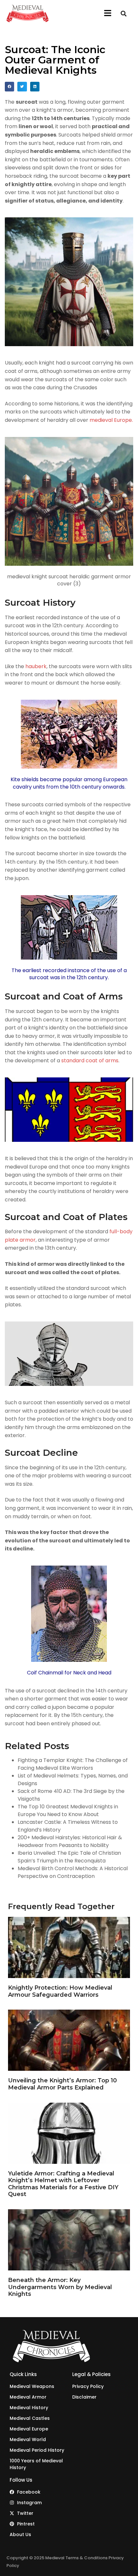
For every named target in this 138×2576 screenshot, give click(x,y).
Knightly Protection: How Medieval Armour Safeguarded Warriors (60, 1991)
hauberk (36, 666)
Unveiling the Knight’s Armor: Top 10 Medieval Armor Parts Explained (62, 2084)
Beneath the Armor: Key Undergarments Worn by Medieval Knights (60, 2287)
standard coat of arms (90, 1061)
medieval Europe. (111, 420)
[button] (108, 14)
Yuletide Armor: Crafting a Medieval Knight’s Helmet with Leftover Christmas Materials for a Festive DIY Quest (63, 2184)
